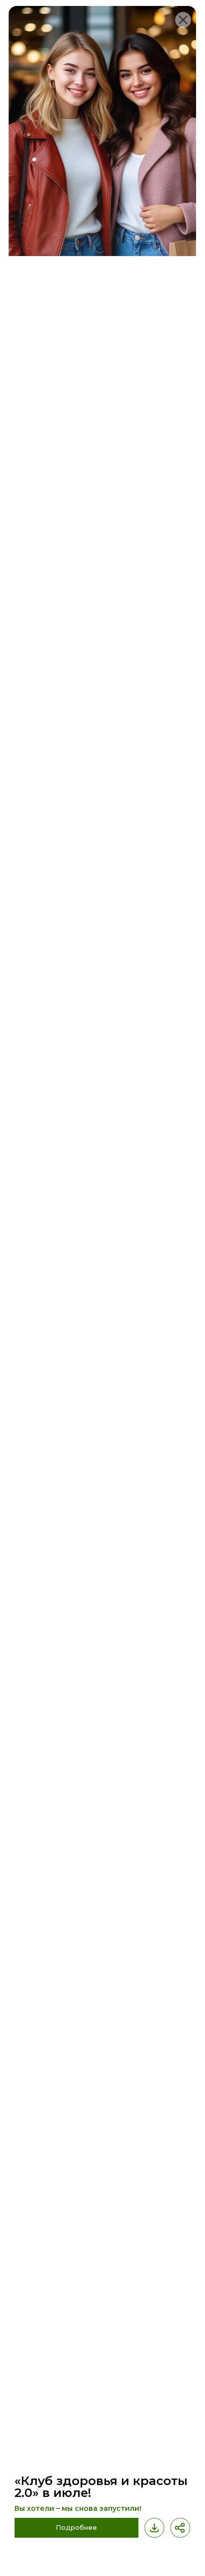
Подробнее (76, 2527)
